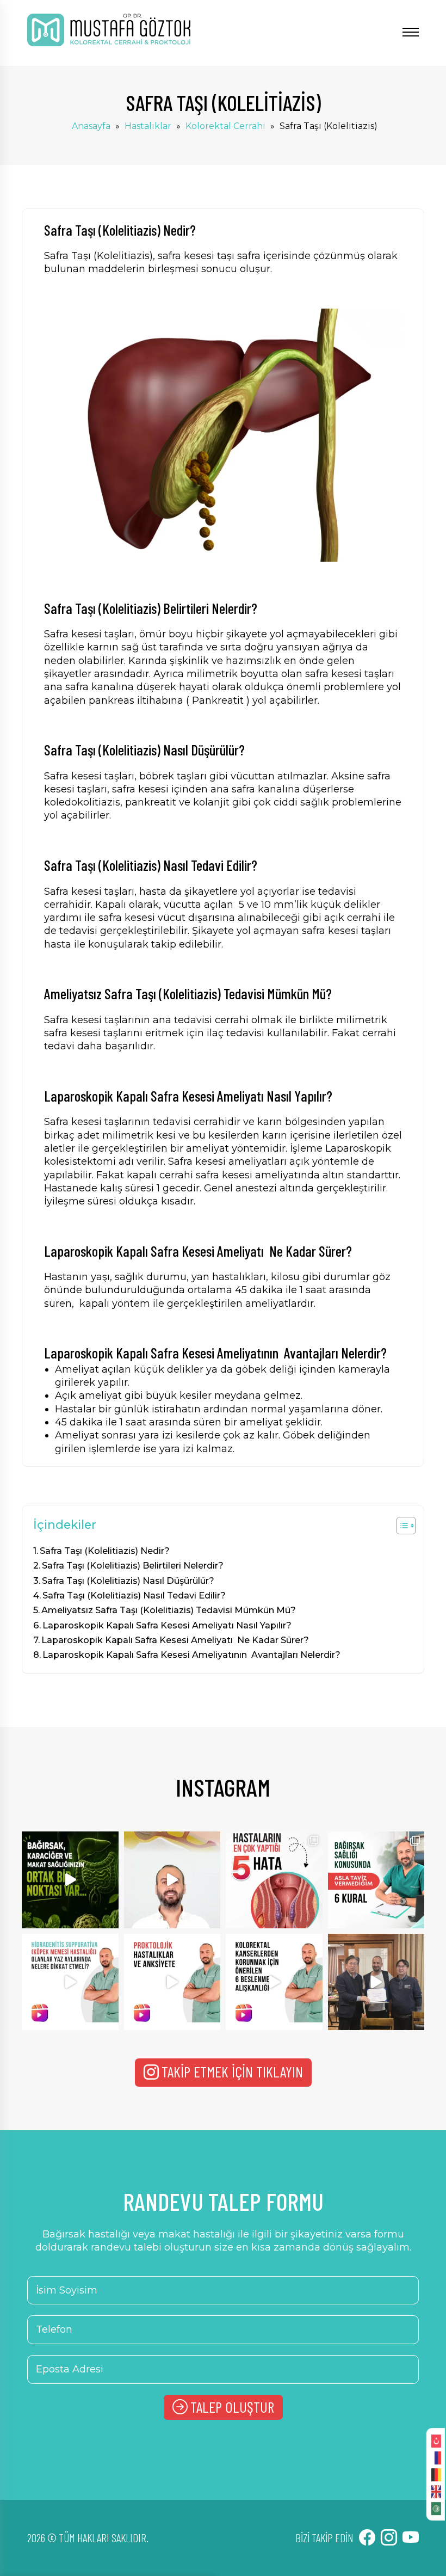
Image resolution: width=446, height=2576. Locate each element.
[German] (436, 2474)
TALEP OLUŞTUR (232, 2407)
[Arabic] (436, 2508)
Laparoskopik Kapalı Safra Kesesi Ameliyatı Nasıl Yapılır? (167, 1625)
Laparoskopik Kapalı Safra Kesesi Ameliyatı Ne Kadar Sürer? (175, 1640)
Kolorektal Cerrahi (225, 126)
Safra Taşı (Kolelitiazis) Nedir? (105, 1551)
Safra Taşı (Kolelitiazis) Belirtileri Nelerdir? (133, 1565)
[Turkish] (436, 2440)
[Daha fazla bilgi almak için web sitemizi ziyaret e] (172, 1880)
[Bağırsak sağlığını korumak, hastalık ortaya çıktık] (376, 1880)
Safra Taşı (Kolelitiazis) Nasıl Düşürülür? (128, 1581)
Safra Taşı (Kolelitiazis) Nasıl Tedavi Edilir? (134, 1595)
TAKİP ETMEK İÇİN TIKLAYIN (232, 2071)
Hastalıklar (148, 126)
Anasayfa (91, 126)
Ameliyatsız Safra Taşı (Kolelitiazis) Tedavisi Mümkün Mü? (169, 1610)
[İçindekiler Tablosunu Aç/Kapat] (401, 1526)
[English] (436, 2491)
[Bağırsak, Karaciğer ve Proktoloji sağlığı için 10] (70, 1880)
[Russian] (436, 2457)
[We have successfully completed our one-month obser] (376, 1982)
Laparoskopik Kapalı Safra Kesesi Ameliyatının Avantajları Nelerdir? (191, 1655)
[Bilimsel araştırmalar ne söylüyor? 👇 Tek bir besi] (274, 1982)
